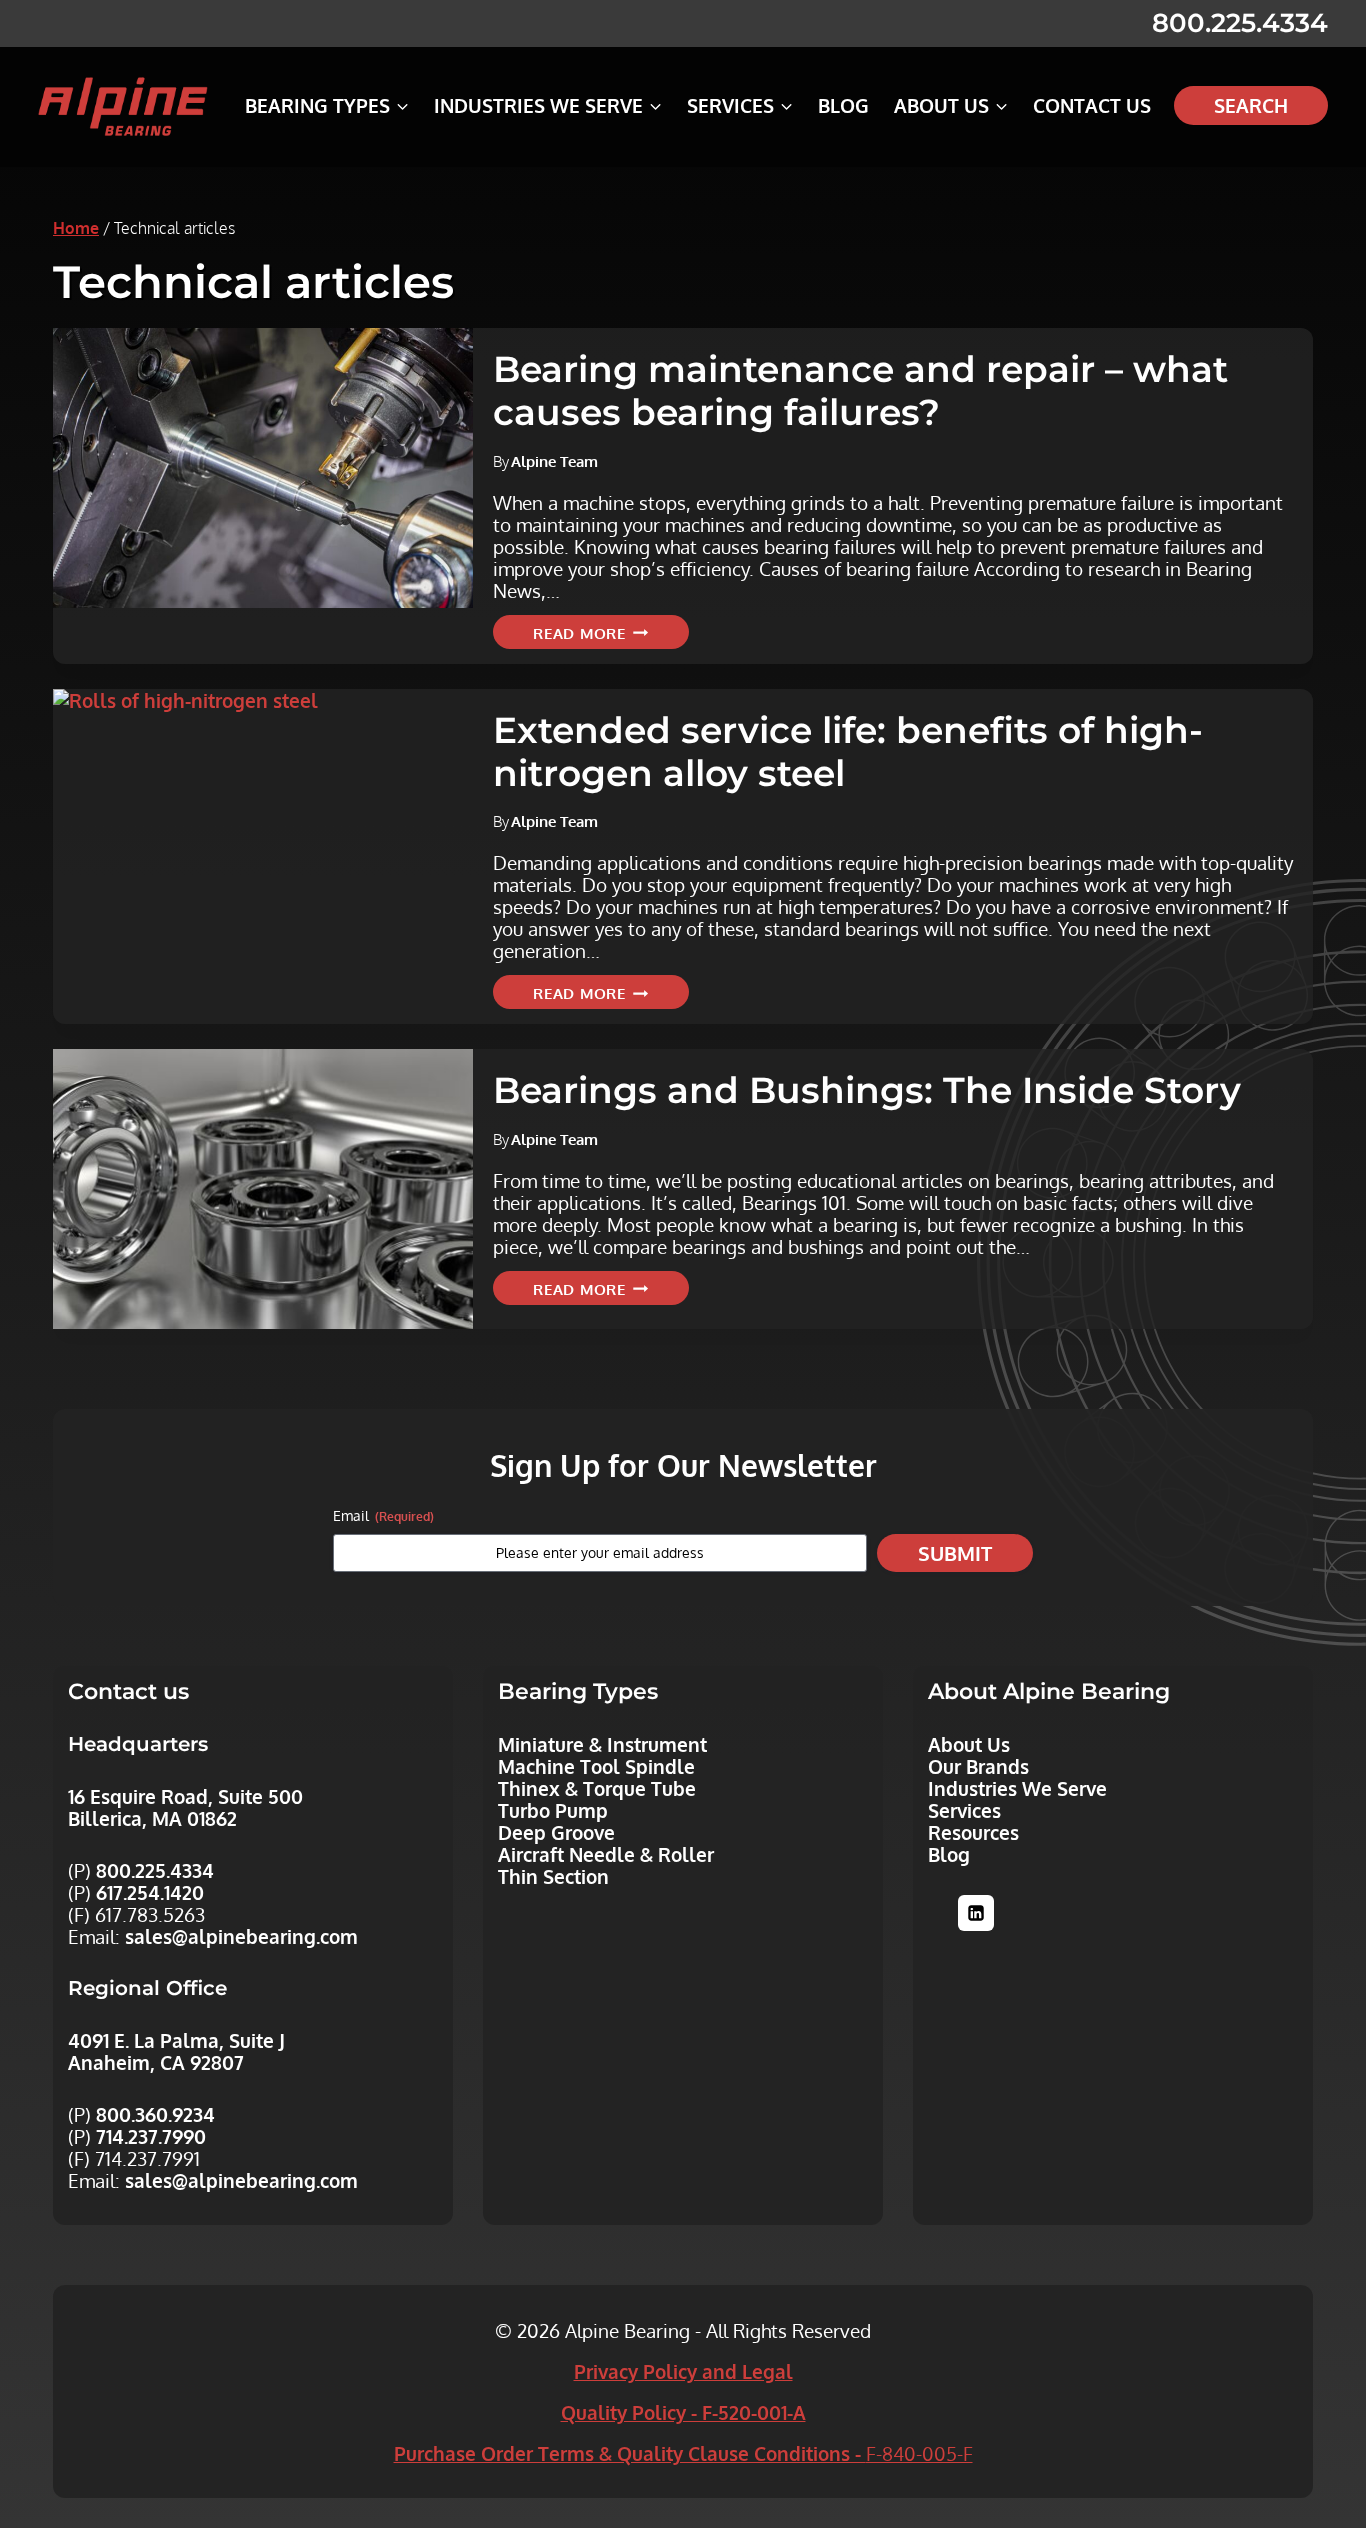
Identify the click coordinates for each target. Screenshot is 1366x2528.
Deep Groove (556, 1832)
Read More (611, 634)
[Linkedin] (976, 1913)
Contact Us (1092, 105)
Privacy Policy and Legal (683, 2371)
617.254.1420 (150, 1892)
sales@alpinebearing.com (241, 1936)
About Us (969, 1744)
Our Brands (978, 1766)
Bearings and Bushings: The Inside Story (867, 1090)
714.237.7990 (151, 2136)
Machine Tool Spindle (596, 1766)
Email (383, 1515)
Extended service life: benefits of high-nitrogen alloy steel (848, 751)
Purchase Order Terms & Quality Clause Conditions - (683, 2453)
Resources (973, 1832)
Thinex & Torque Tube (597, 1788)
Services (964, 1810)
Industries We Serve (1017, 1788)
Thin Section (553, 1876)
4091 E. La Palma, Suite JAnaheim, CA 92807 (176, 2051)
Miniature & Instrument (602, 1744)
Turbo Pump (553, 1810)
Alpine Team (554, 461)
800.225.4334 (1240, 23)
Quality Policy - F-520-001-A (683, 2412)
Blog (843, 105)
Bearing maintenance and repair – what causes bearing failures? (860, 390)
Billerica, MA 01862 (152, 1818)
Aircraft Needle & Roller (606, 1854)
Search (1251, 105)
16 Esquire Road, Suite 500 (185, 1796)
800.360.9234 (155, 2114)
